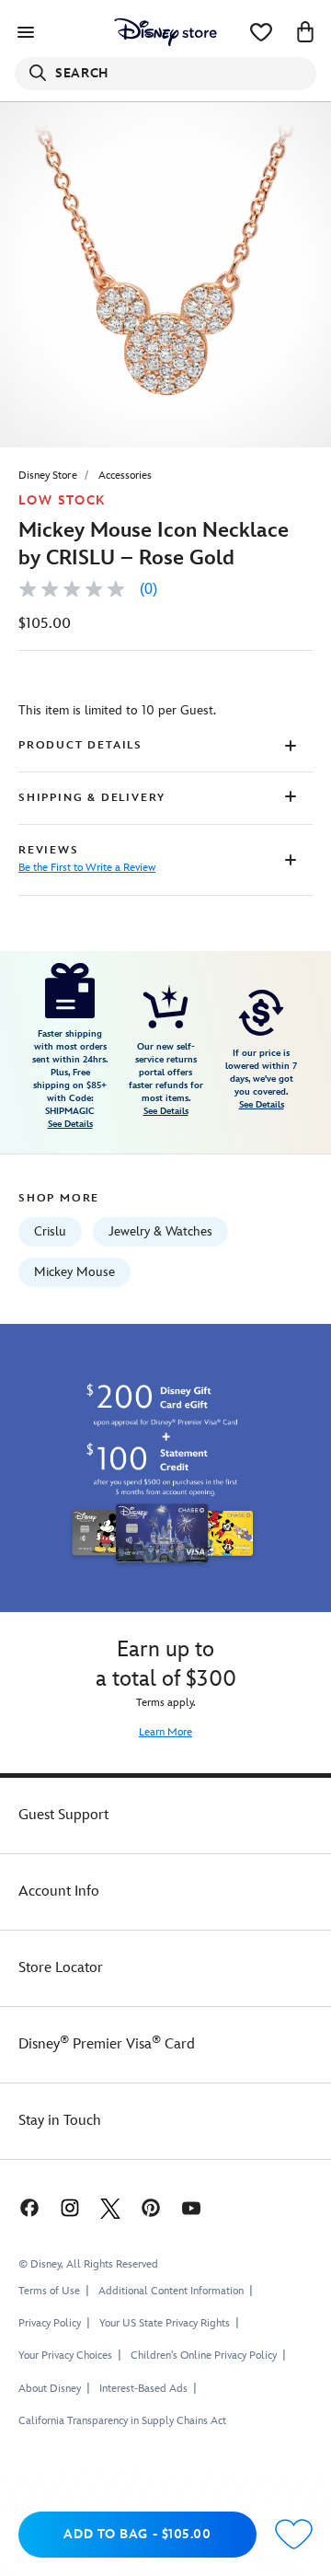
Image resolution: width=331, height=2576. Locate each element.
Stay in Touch (60, 2121)
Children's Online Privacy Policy (204, 2356)
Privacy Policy (50, 2323)
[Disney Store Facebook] (28, 2207)
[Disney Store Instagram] (70, 2207)
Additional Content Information (171, 2291)
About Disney (50, 2389)
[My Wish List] (261, 32)
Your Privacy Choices (65, 2356)
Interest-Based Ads (143, 2389)
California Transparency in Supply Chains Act (122, 2421)
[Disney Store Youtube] (191, 2207)
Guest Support (63, 1815)
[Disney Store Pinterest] (151, 2207)
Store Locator (61, 1968)
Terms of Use (49, 2291)
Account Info (59, 1891)
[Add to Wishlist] (294, 2535)
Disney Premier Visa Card (107, 2044)
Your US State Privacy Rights (165, 2323)
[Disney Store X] (110, 2207)
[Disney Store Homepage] (165, 32)
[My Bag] (305, 32)
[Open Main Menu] (26, 32)
